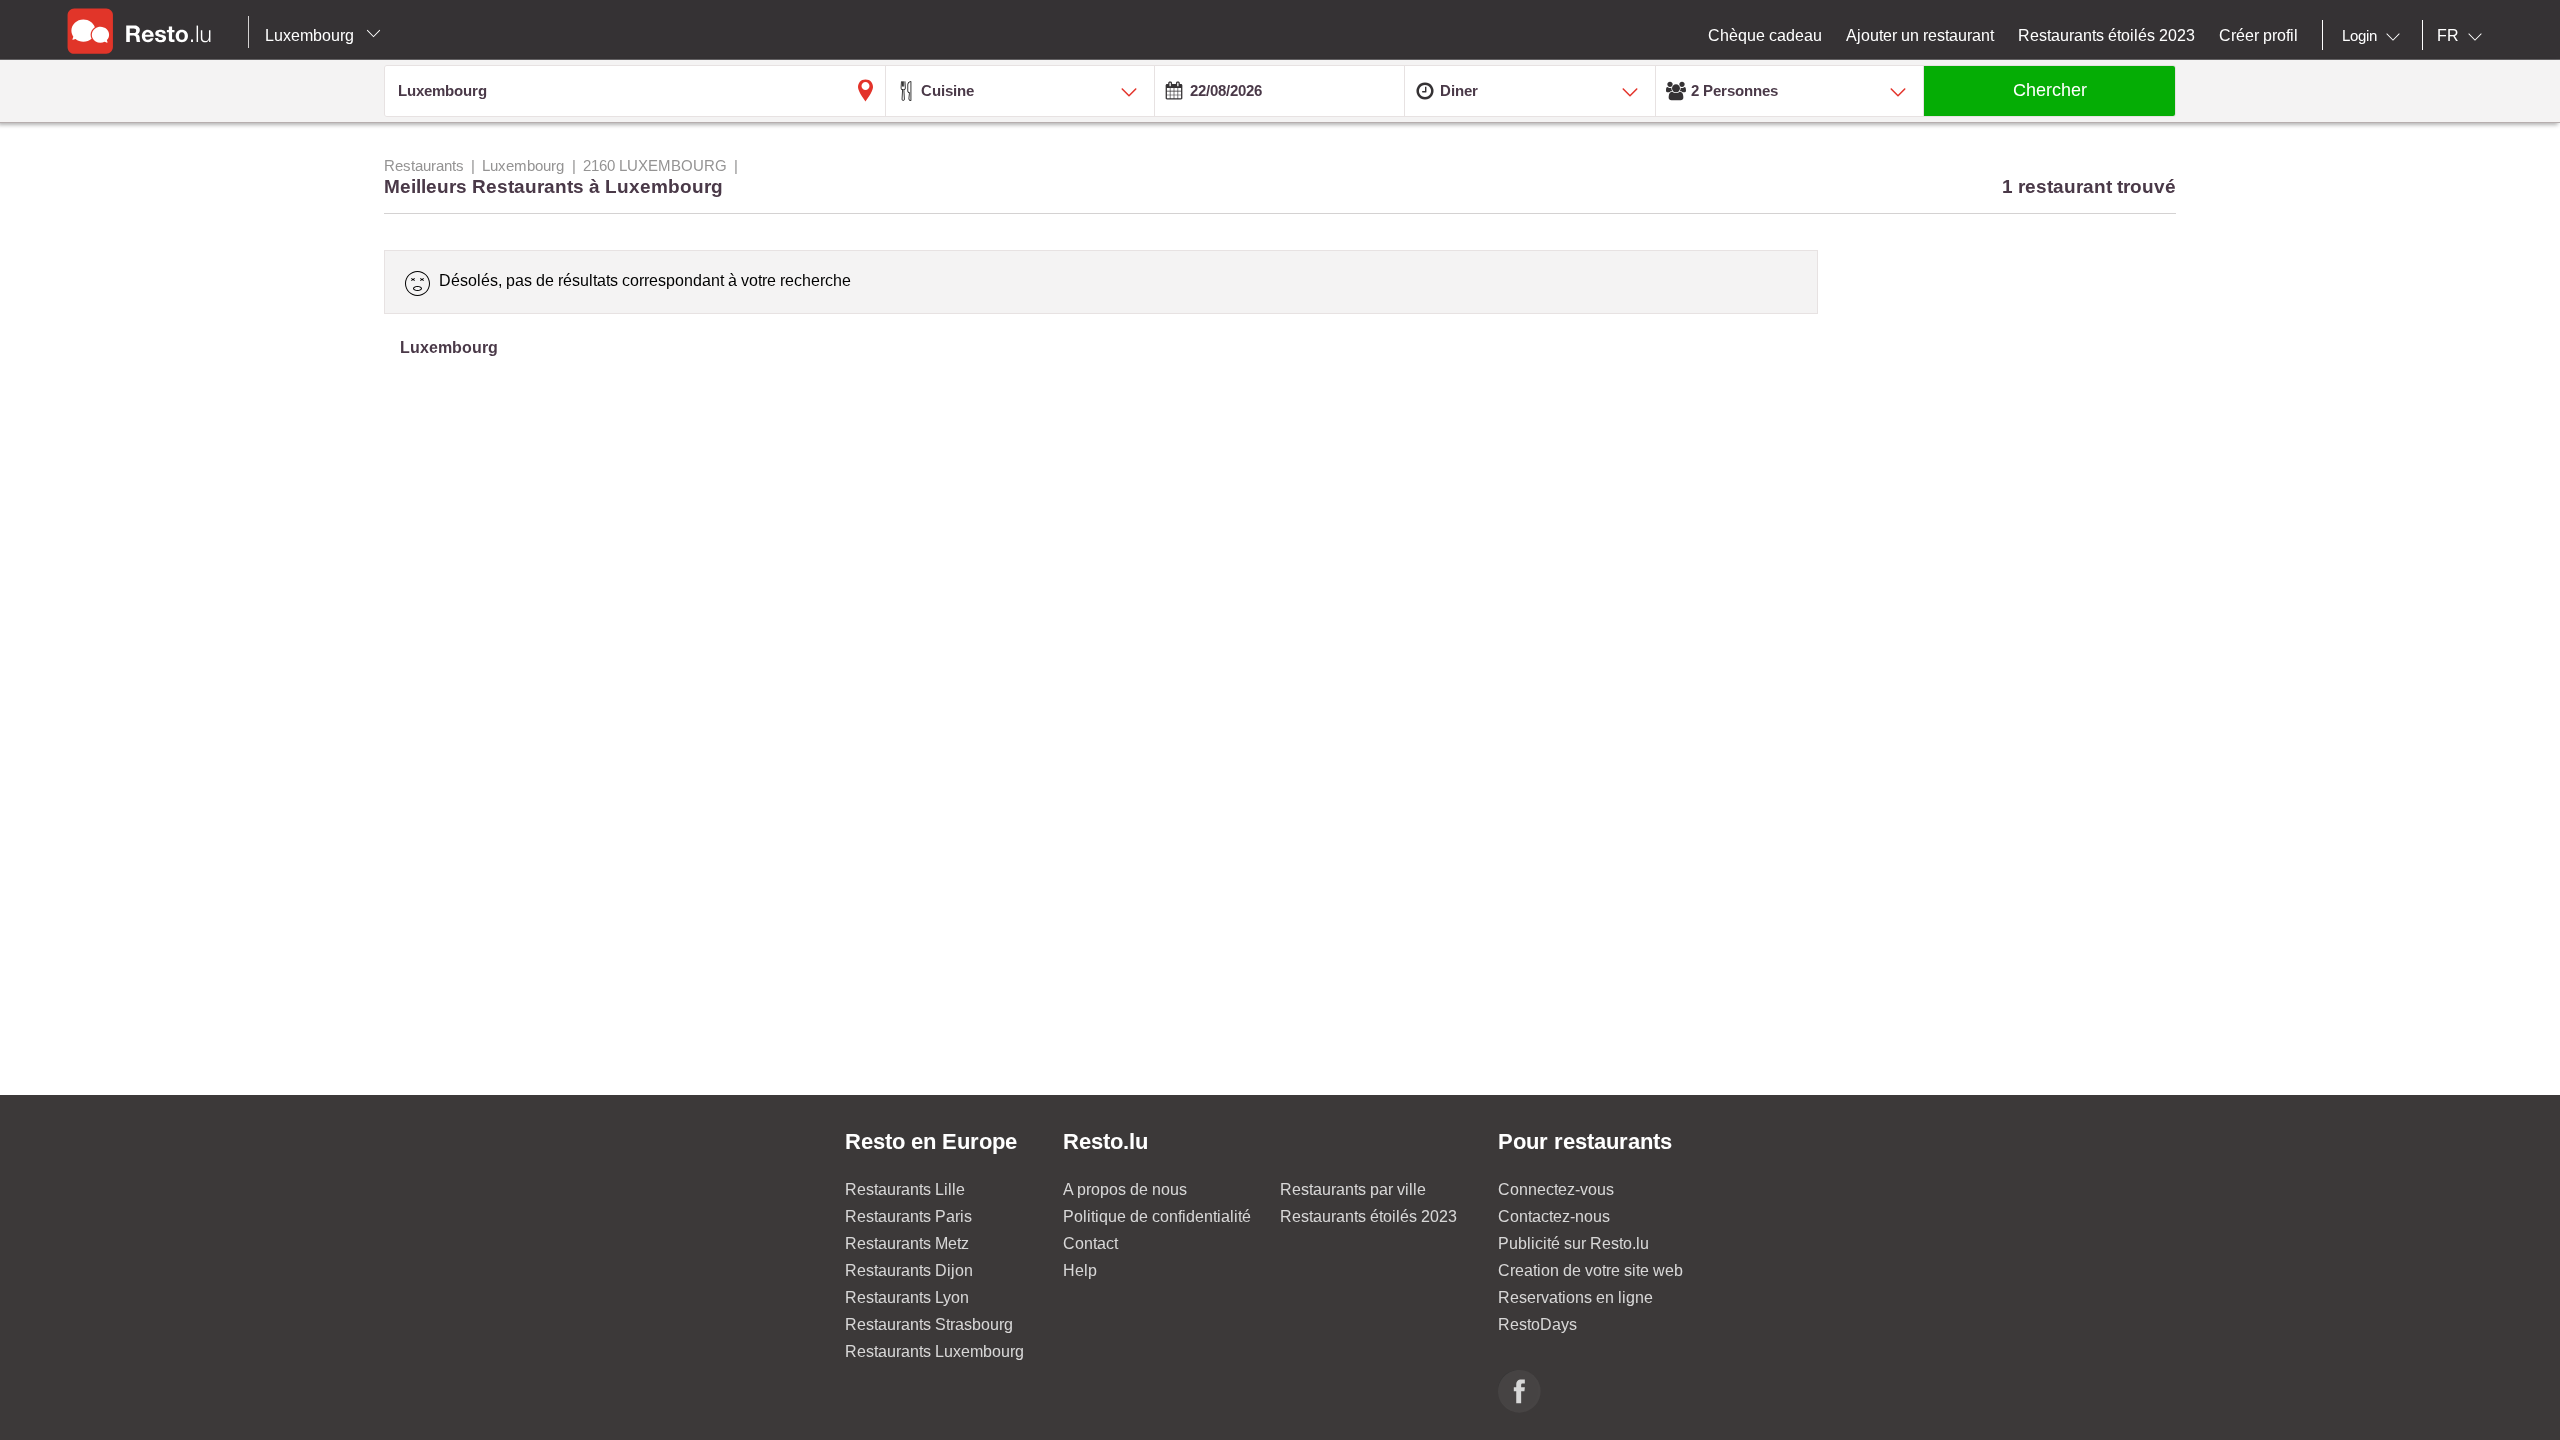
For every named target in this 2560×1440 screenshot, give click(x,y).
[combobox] (2375, 36)
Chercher (2050, 90)
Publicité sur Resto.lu (1573, 1243)
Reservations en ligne (1575, 1297)
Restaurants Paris (908, 1216)
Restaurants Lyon (907, 1297)
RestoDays (1537, 1324)
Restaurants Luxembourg (934, 1351)
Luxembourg (311, 35)
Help (1080, 1270)
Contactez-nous (1554, 1216)
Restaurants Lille (905, 1189)
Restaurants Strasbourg (929, 1324)
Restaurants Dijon (909, 1270)
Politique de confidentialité (1157, 1216)
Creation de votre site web (1590, 1270)
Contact (1090, 1243)
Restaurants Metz (907, 1243)
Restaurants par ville (1353, 1189)
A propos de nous (1125, 1189)
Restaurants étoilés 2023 (1368, 1216)
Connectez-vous (1556, 1189)
